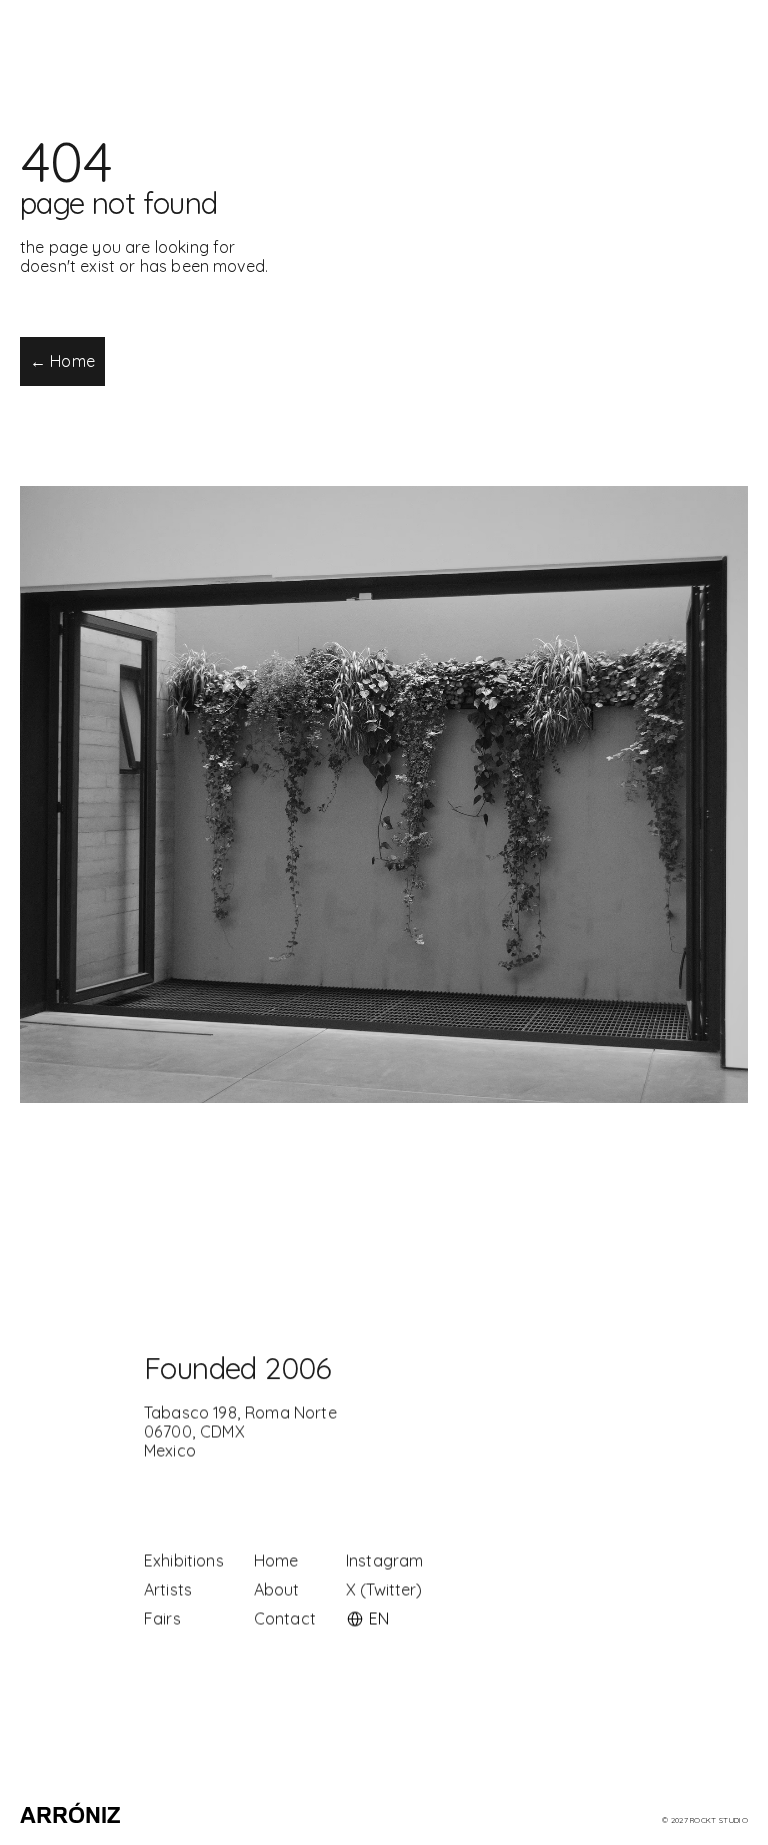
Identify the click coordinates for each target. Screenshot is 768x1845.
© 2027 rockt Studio (705, 1820)
